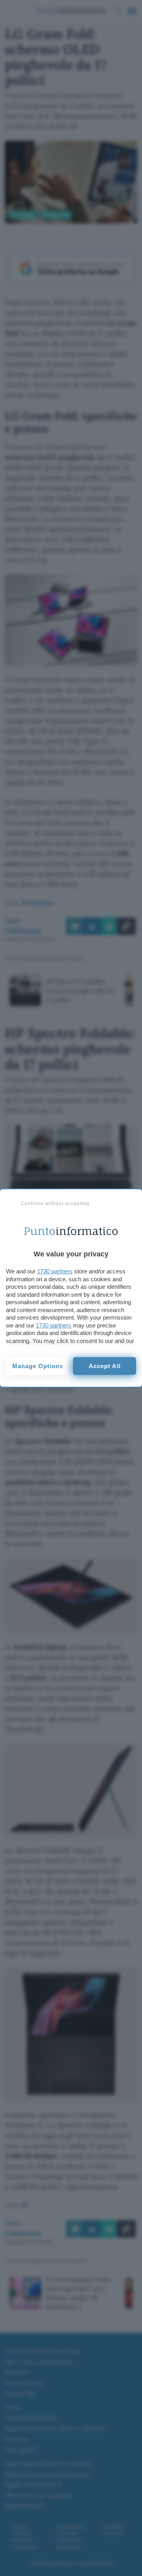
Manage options (38, 1366)
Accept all (105, 1366)
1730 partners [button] (55, 1271)
